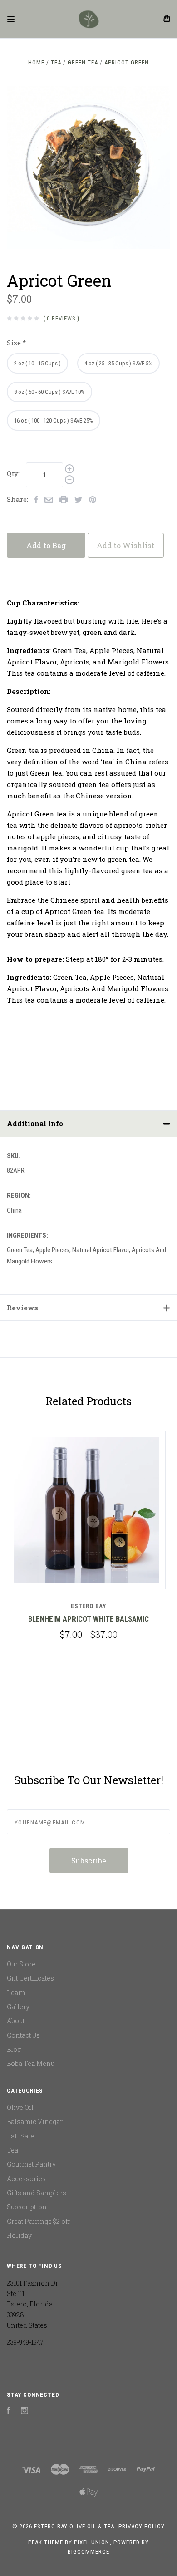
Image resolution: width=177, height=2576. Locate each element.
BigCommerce (88, 2552)
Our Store (21, 1964)
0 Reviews (61, 318)
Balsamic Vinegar (35, 2121)
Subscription (27, 2207)
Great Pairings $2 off (38, 2221)
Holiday (19, 2235)
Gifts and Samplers (37, 2193)
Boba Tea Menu (31, 2063)
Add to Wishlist (125, 545)
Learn (16, 1993)
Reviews (22, 1308)
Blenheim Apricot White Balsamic (88, 1619)
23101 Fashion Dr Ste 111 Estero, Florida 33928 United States (32, 2304)
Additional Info (35, 1123)
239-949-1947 (25, 2342)
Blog (14, 2049)
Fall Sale (20, 2136)
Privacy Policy (142, 2526)
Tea (12, 2150)
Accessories (26, 2179)
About (16, 2021)
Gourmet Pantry (31, 2164)
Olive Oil (20, 2107)
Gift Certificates (30, 1978)
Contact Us (23, 2035)
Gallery (18, 2007)
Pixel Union (92, 2542)
